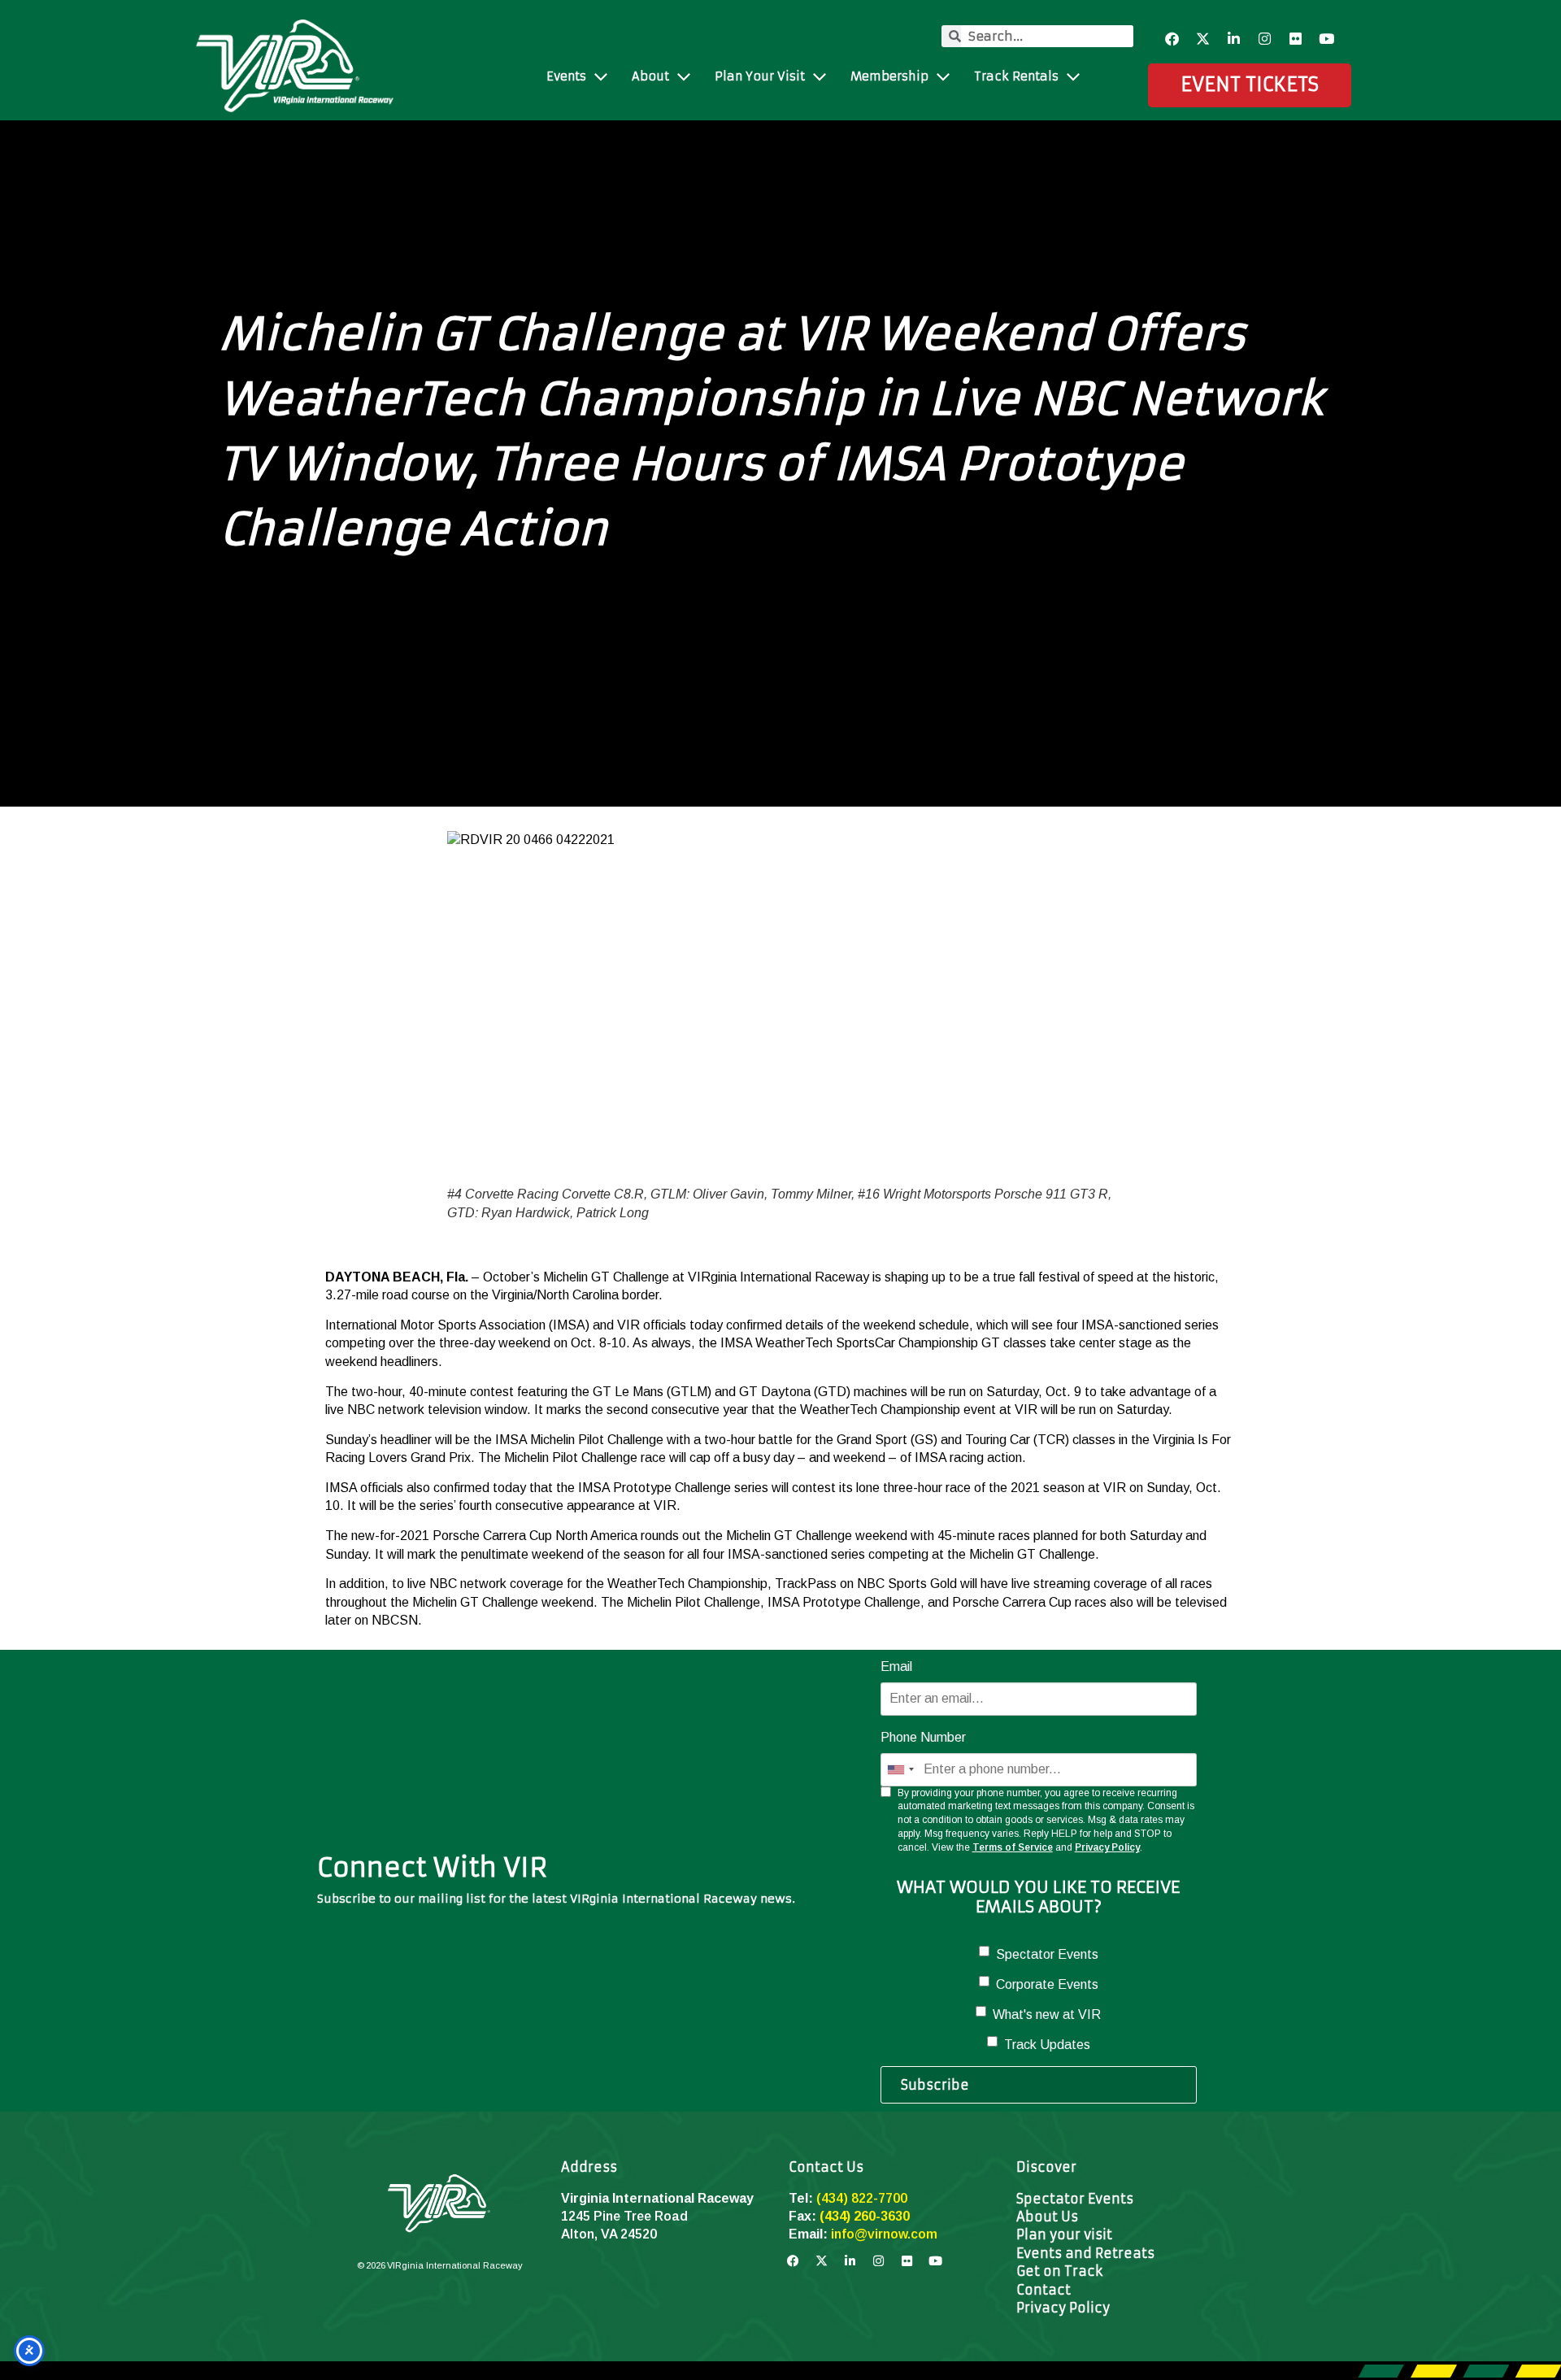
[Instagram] (1265, 39)
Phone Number (923, 1737)
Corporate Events (1047, 1984)
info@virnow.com (884, 2234)
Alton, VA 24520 (609, 2234)
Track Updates (1047, 2045)
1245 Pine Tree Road (624, 2216)
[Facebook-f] (1172, 39)
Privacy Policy (1107, 1847)
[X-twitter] (1203, 39)
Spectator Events (1047, 1954)
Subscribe (935, 2085)
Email (896, 1666)
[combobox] (900, 1769)
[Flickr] (1296, 39)
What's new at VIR (1047, 2015)
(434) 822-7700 (862, 2198)
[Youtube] (1327, 39)
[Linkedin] (1234, 39)
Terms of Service (1013, 1847)
